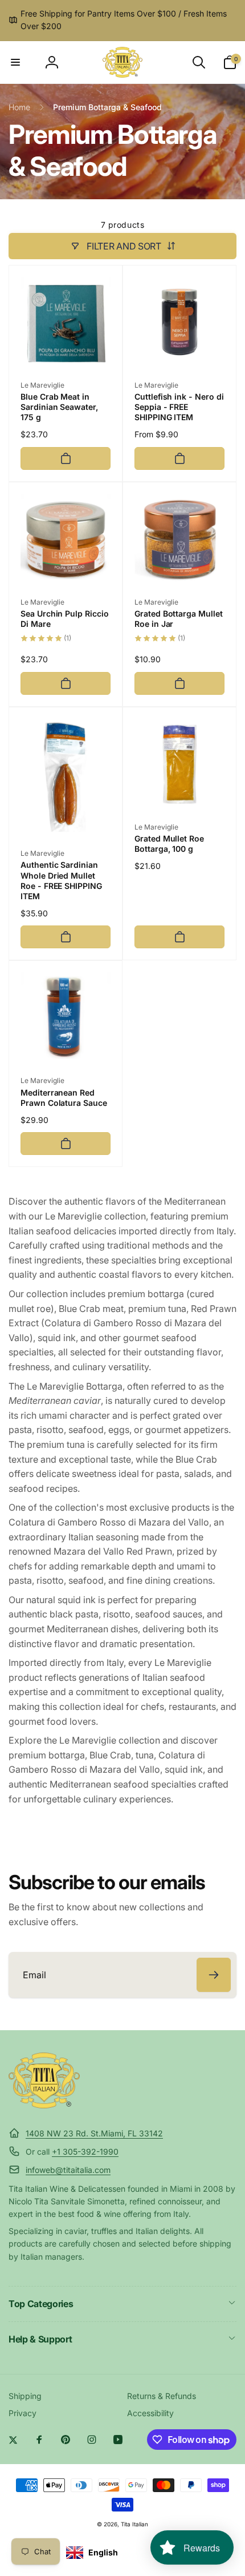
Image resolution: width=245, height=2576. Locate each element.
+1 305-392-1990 (85, 2152)
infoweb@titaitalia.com (68, 2170)
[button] (15, 62)
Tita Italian (134, 2524)
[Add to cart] (66, 458)
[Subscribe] (214, 1975)
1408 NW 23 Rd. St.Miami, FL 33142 (94, 2133)
